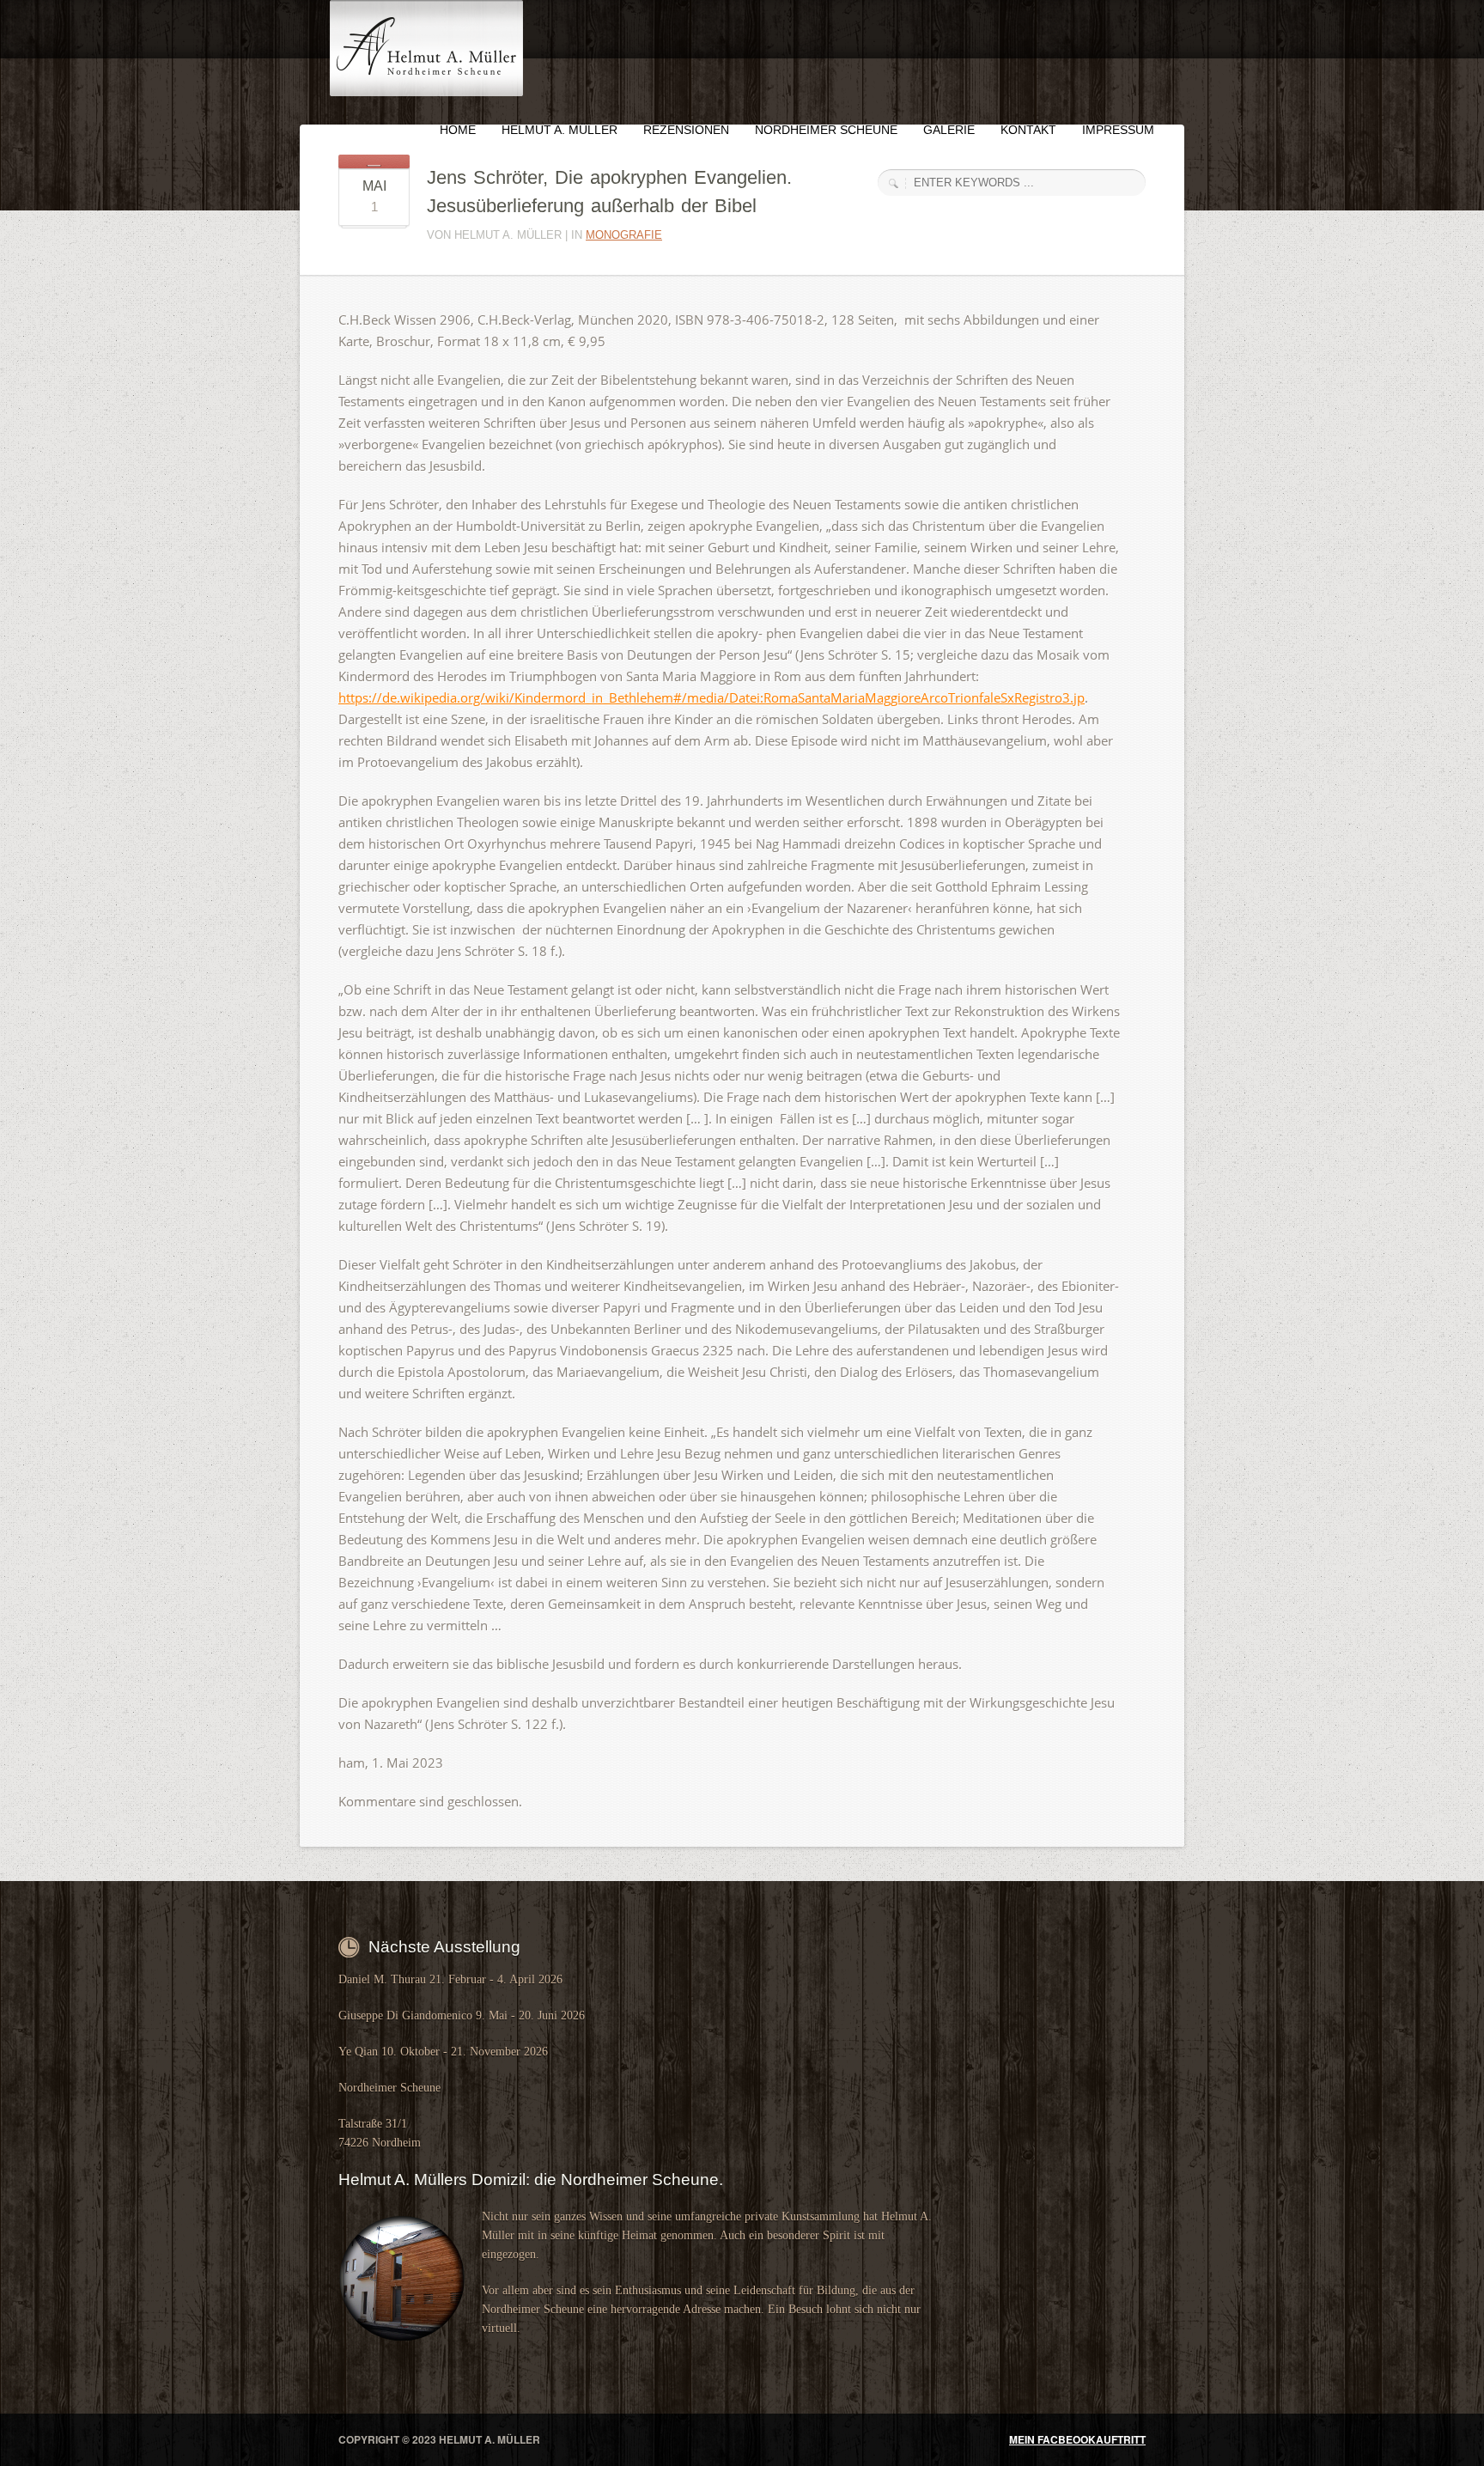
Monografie (624, 235)
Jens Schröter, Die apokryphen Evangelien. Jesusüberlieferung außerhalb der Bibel (609, 192)
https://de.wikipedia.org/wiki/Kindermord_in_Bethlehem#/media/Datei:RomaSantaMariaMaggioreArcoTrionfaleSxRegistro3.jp (712, 697)
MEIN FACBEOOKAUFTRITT (1077, 2439)
